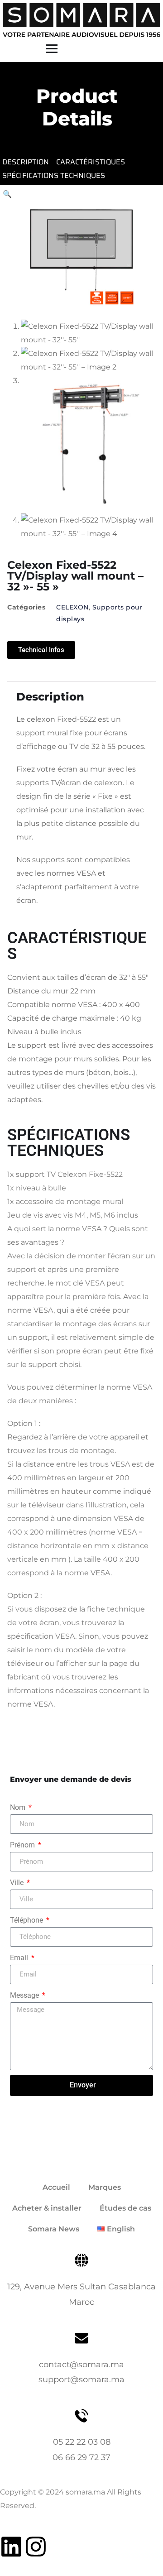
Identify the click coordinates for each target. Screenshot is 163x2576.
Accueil (56, 2187)
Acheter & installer (47, 2208)
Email (20, 1958)
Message (25, 1995)
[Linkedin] (11, 2547)
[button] (7, 194)
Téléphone (27, 1920)
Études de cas (125, 2208)
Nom (19, 1807)
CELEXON (72, 607)
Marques (105, 2187)
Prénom (23, 1845)
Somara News (54, 2229)
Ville (18, 1883)
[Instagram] (36, 2547)
